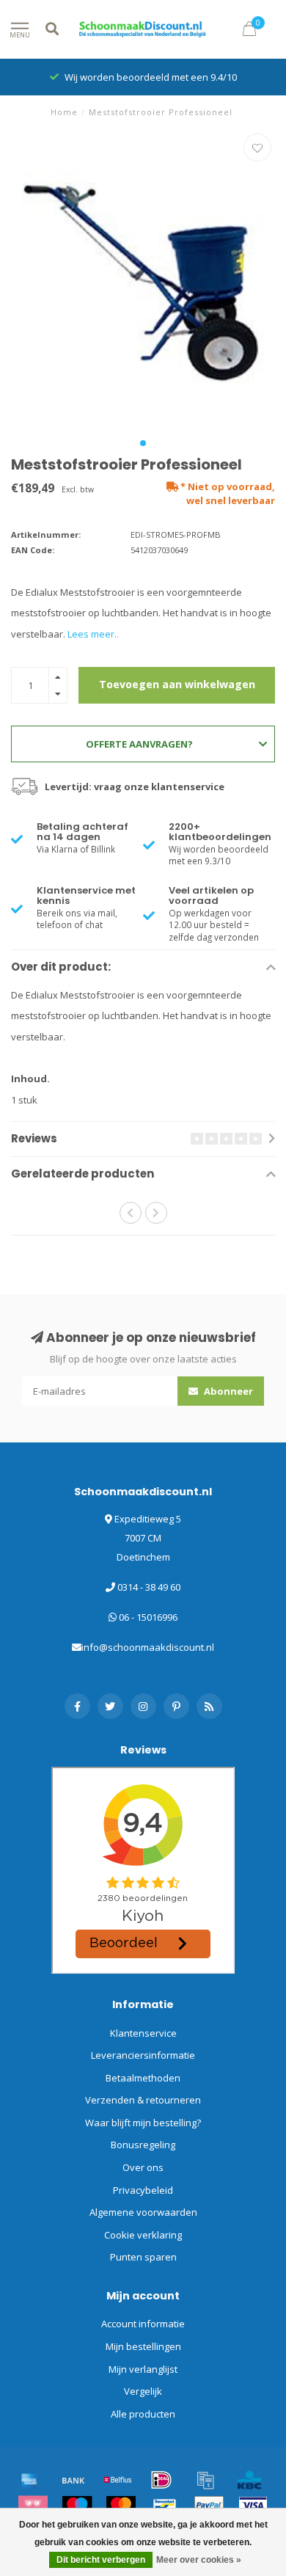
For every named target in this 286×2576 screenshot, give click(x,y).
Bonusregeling (143, 2145)
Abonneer (227, 1391)
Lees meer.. (93, 634)
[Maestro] (77, 2506)
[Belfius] (117, 2480)
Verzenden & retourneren (143, 2100)
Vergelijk (143, 2391)
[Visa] (253, 2506)
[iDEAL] (161, 2480)
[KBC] (249, 2480)
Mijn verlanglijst (143, 2369)
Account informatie (143, 2324)
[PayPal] (209, 2506)
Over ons (143, 2167)
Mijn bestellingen (143, 2346)
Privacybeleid (143, 2190)
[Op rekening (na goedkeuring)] (205, 2480)
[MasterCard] (121, 2506)
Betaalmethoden (143, 2078)
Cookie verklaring (143, 2235)
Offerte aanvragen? (139, 744)
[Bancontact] (165, 2506)
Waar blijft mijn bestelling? (143, 2123)
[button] (143, 443)
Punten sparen (143, 2257)
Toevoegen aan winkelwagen (177, 684)
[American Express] (29, 2480)
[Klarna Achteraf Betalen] (33, 2506)
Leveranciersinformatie (143, 2055)
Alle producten (143, 2414)
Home (64, 112)
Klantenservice (143, 2033)
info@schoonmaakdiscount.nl (148, 1647)
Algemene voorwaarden (143, 2212)
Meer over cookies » (199, 2560)
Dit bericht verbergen (101, 2560)
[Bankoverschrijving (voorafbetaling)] (73, 2480)
